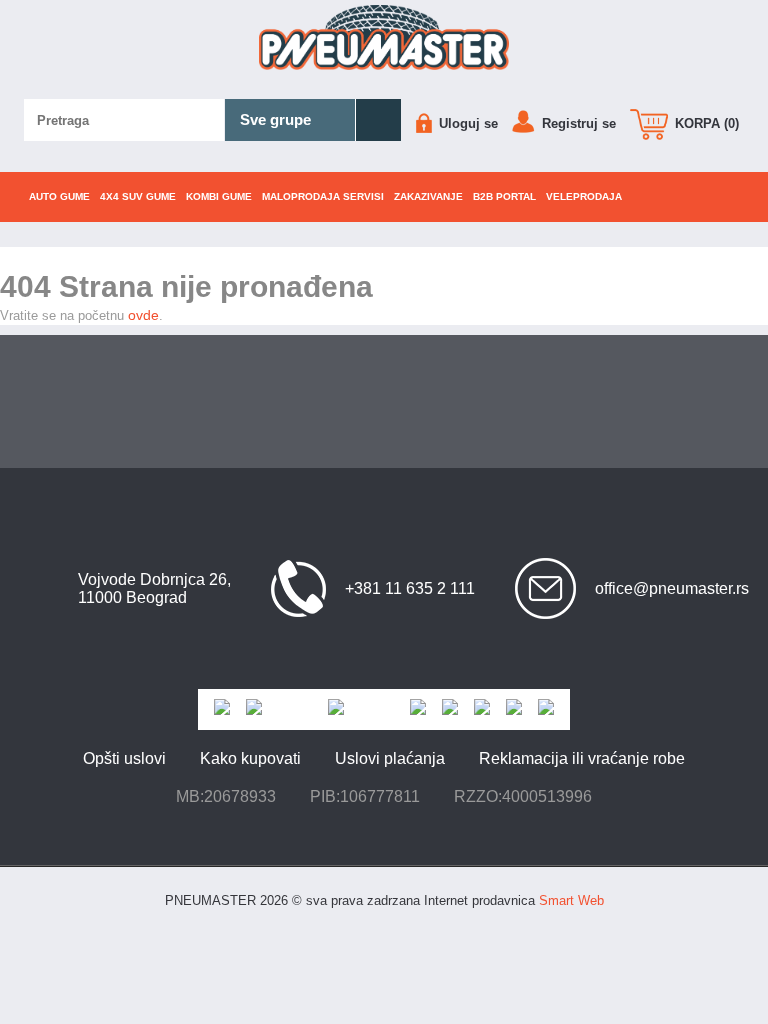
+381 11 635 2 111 (410, 588)
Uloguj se (466, 123)
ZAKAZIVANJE (428, 196)
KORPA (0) (705, 123)
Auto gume (59, 196)
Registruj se (577, 123)
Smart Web (571, 900)
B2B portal (504, 196)
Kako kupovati (250, 758)
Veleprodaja (584, 196)
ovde (143, 315)
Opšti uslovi (124, 758)
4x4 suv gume (138, 196)
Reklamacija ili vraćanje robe (582, 758)
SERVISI (323, 196)
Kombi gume (219, 196)
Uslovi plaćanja (390, 758)
